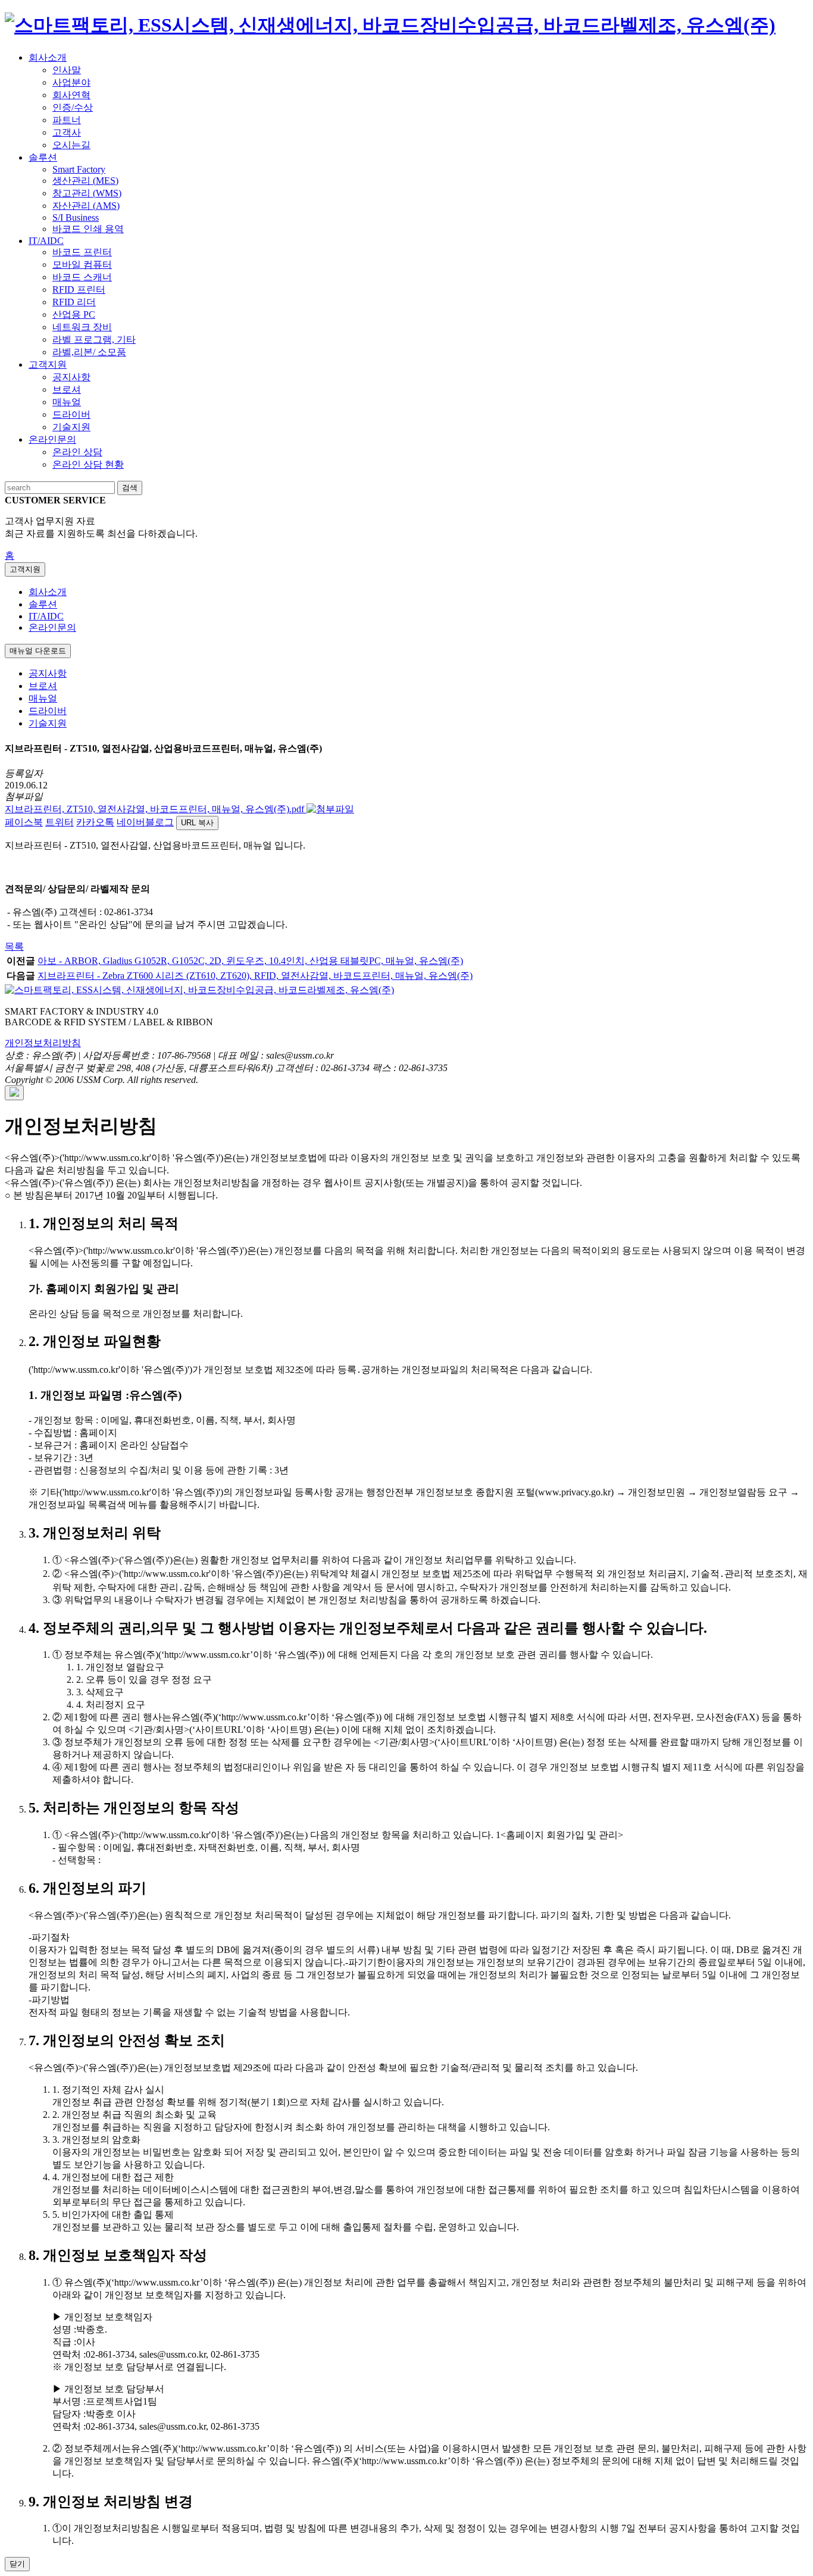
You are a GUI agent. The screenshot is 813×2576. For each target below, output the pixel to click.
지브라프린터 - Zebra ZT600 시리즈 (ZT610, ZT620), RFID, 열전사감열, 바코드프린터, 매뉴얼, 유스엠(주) (255, 976)
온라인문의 (52, 627)
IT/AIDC (46, 616)
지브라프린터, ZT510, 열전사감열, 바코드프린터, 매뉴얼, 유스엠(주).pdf (156, 809)
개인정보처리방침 (43, 1043)
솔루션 (43, 604)
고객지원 (25, 569)
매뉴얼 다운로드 (38, 651)
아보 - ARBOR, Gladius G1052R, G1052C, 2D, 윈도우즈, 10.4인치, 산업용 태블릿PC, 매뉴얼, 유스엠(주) (250, 961)
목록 (14, 946)
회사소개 (48, 592)
